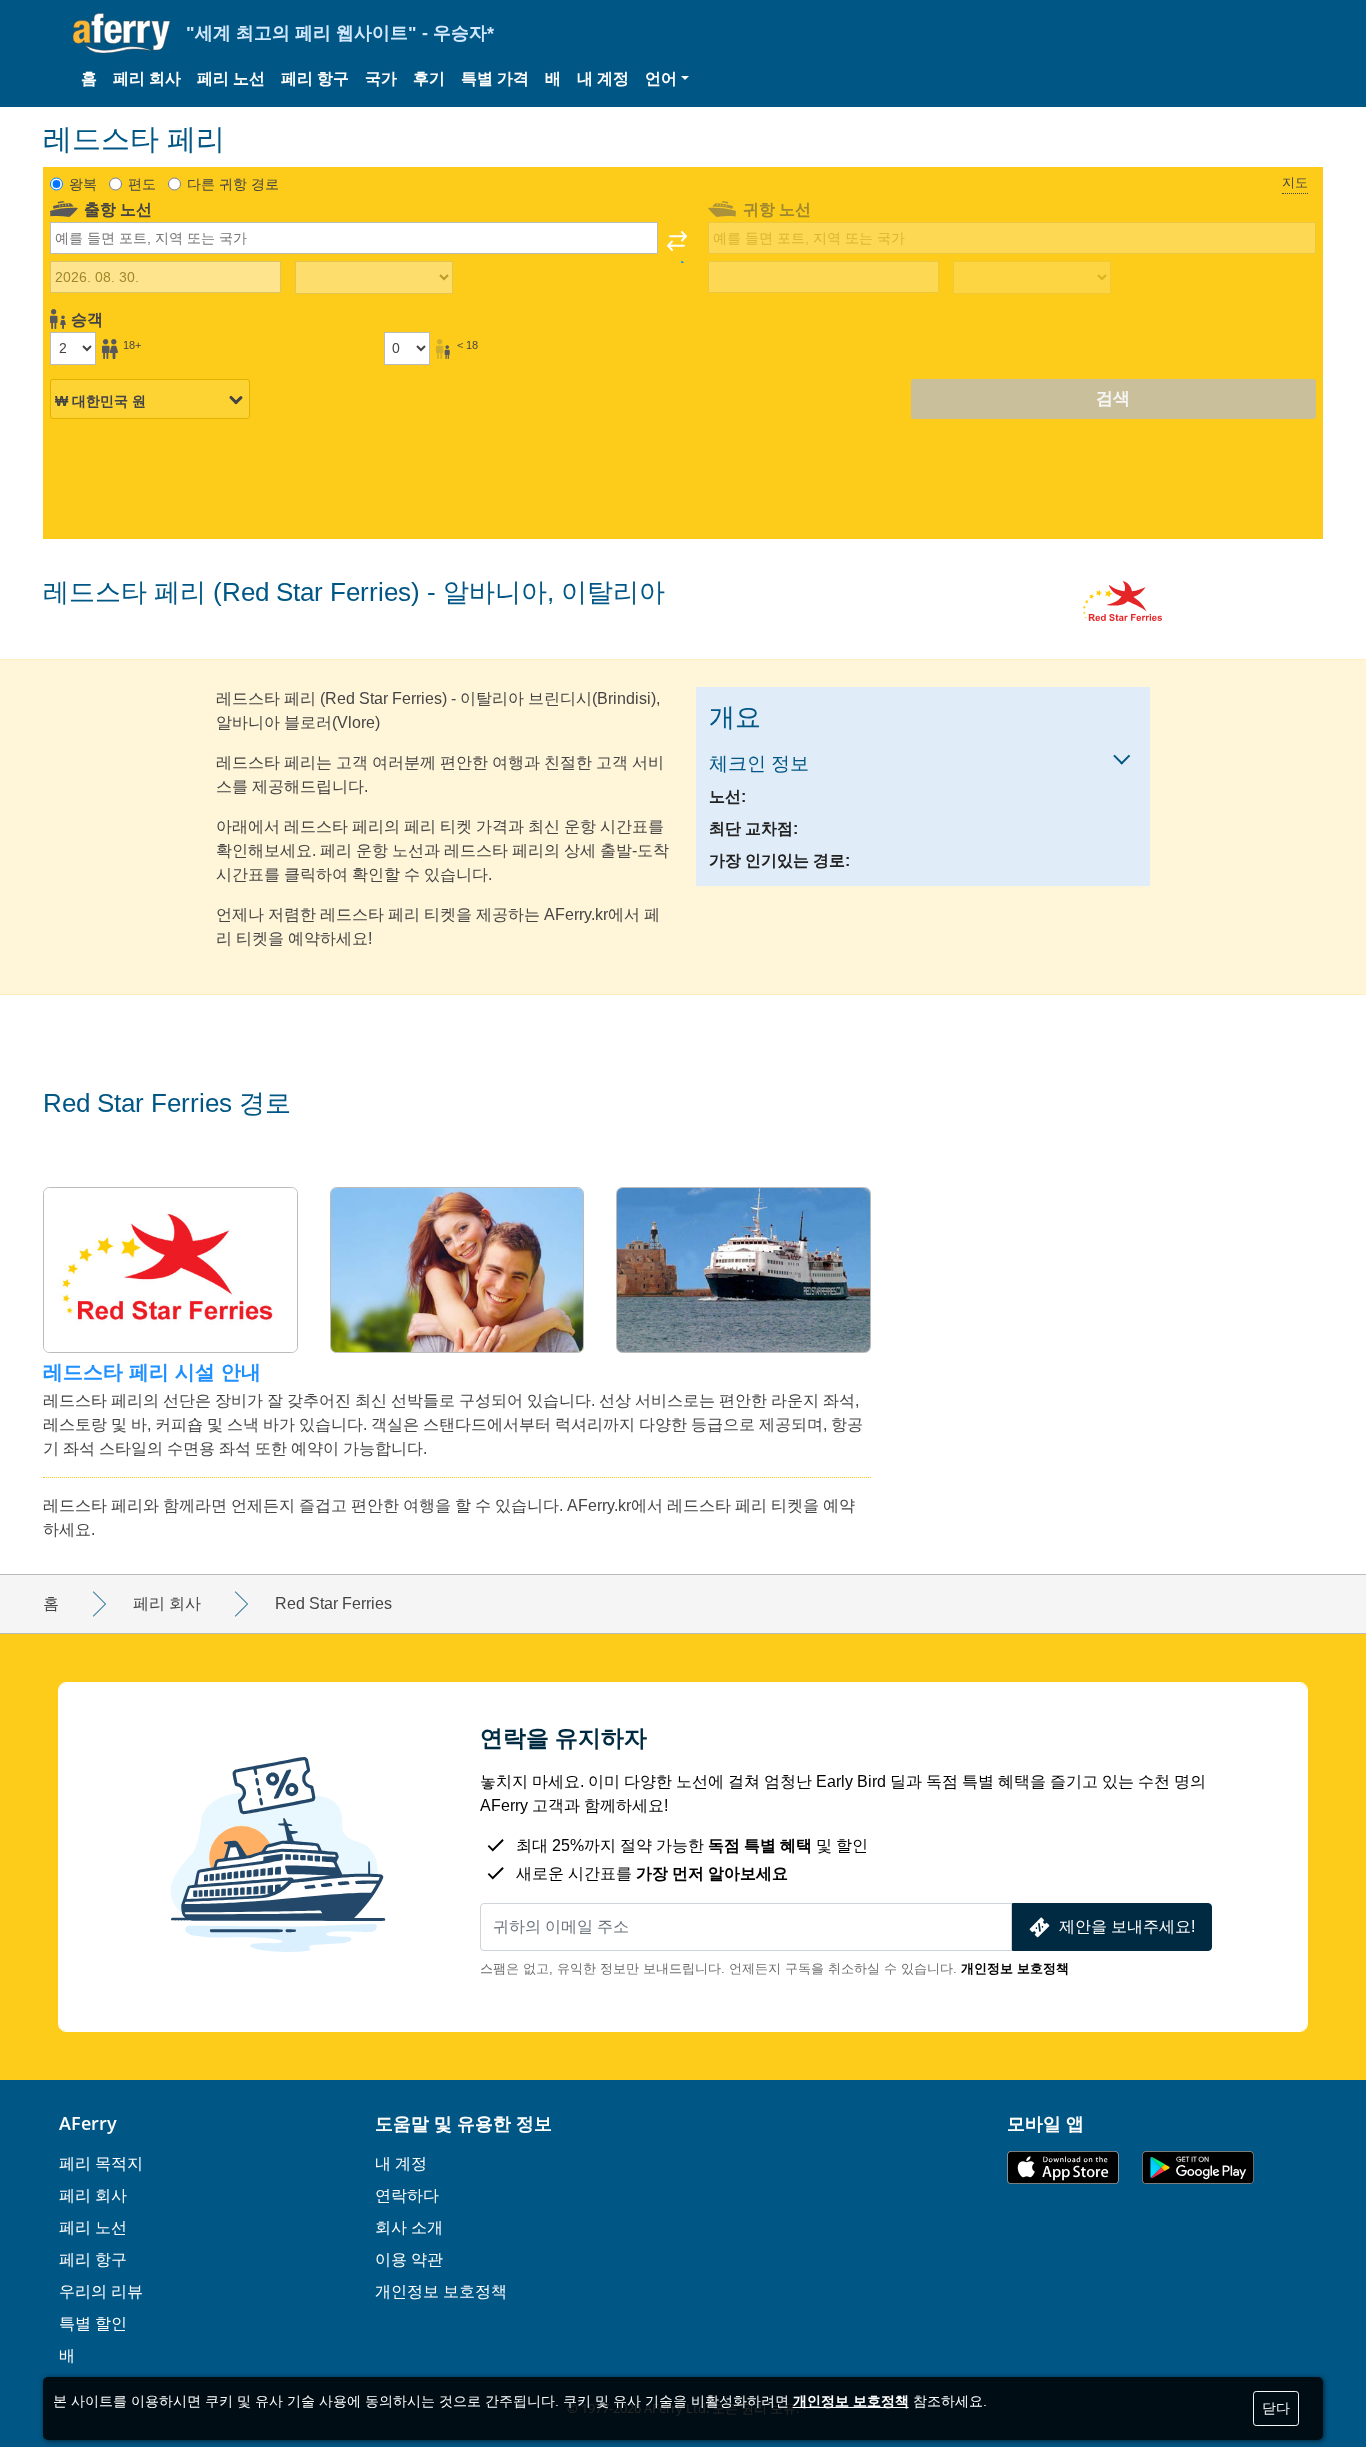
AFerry (88, 2123)
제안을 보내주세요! (1127, 1926)
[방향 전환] (677, 247)
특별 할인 (93, 2323)
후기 (429, 78)
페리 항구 (315, 78)
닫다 (1276, 2408)
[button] (667, 79)
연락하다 (407, 2195)
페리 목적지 (101, 2163)
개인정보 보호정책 (1015, 1968)
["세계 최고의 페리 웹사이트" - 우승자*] (121, 33)
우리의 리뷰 (101, 2291)
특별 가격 (495, 78)
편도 (142, 184)
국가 (381, 78)
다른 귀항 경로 (233, 184)
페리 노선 (231, 78)
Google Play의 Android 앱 (1198, 2167)
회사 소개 (409, 2227)
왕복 (83, 184)
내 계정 (603, 78)
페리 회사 (147, 78)
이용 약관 (409, 2259)
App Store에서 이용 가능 (1063, 2167)
